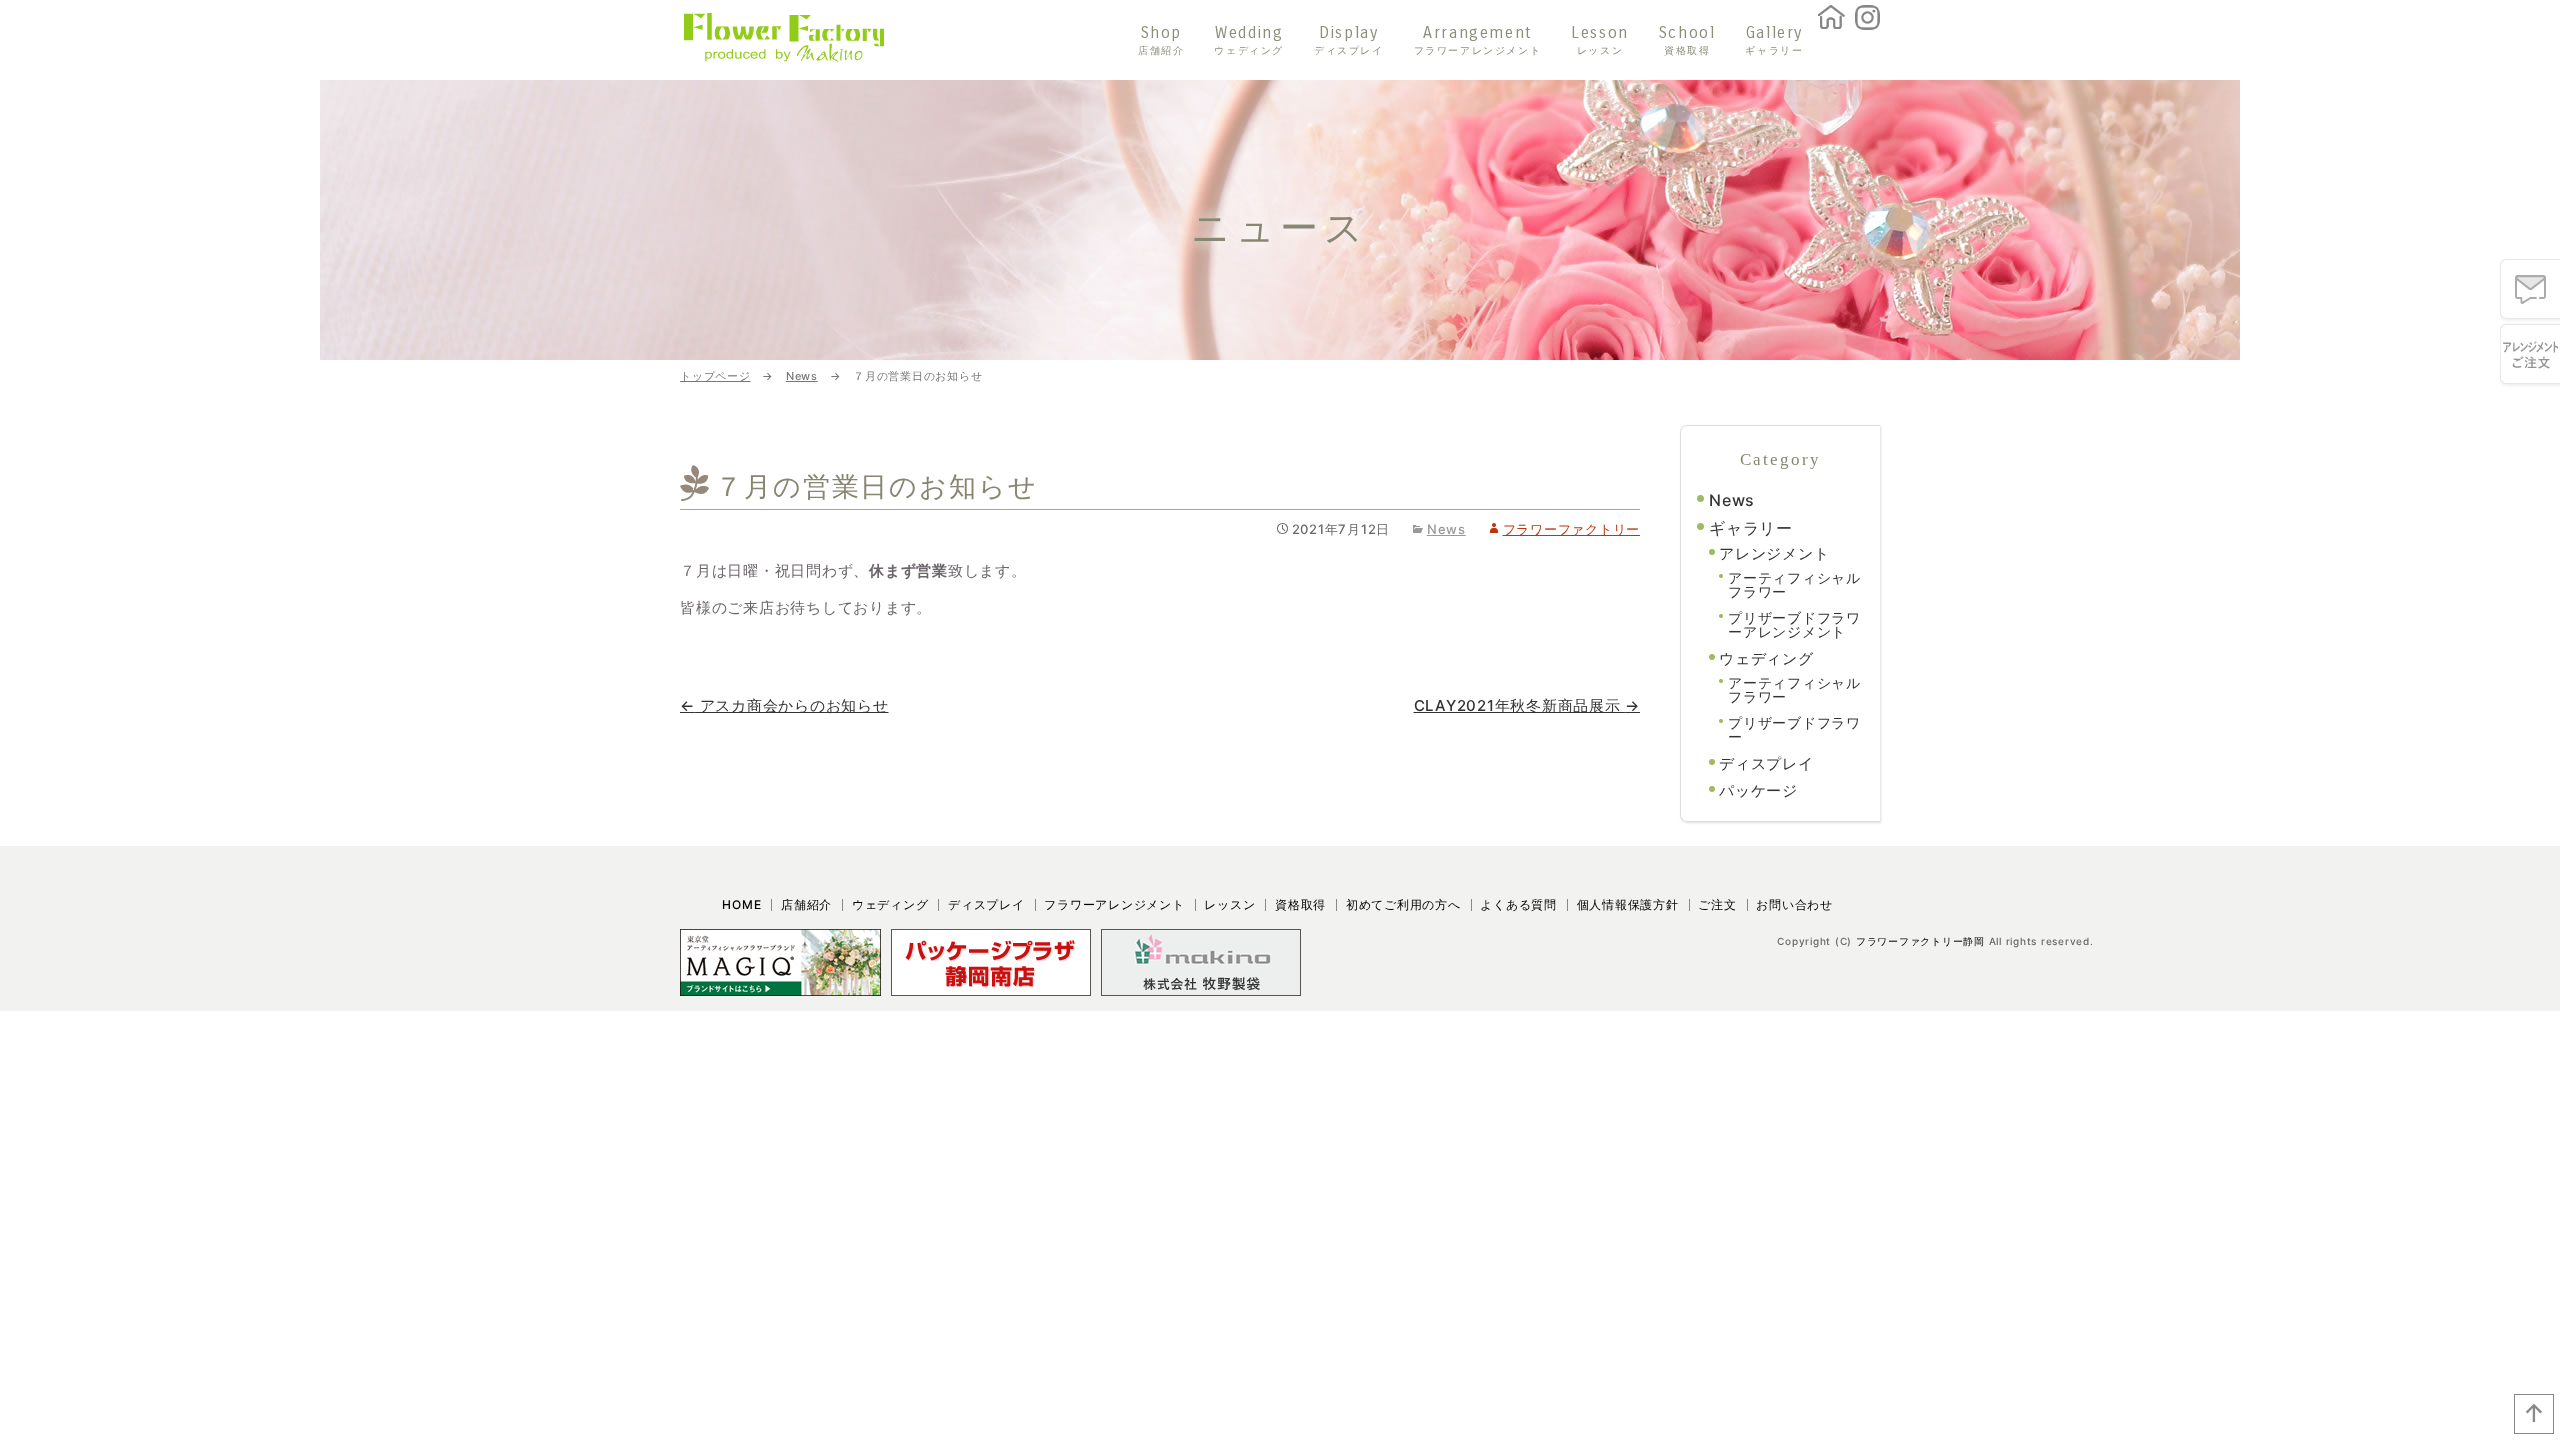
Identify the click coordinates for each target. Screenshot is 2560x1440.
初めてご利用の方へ (1403, 904)
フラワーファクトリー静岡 (1920, 941)
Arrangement (1478, 40)
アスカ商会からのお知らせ (784, 705)
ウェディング (1766, 658)
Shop (1161, 40)
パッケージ (1758, 790)
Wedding (1249, 40)
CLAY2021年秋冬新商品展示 (1527, 705)
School (1687, 40)
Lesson (1600, 40)
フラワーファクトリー (1571, 529)
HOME (741, 904)
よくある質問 (1518, 904)
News (1446, 529)
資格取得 (1300, 904)
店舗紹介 (806, 904)
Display (1349, 40)
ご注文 (1717, 904)
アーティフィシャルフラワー (1794, 584)
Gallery (1774, 40)
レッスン (1229, 904)
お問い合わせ (1794, 904)
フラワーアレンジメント (1114, 904)
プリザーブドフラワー (1794, 729)
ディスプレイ (1766, 763)
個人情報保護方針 (1628, 904)
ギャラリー (1751, 528)
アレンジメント (1774, 553)
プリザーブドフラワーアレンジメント (1794, 624)
